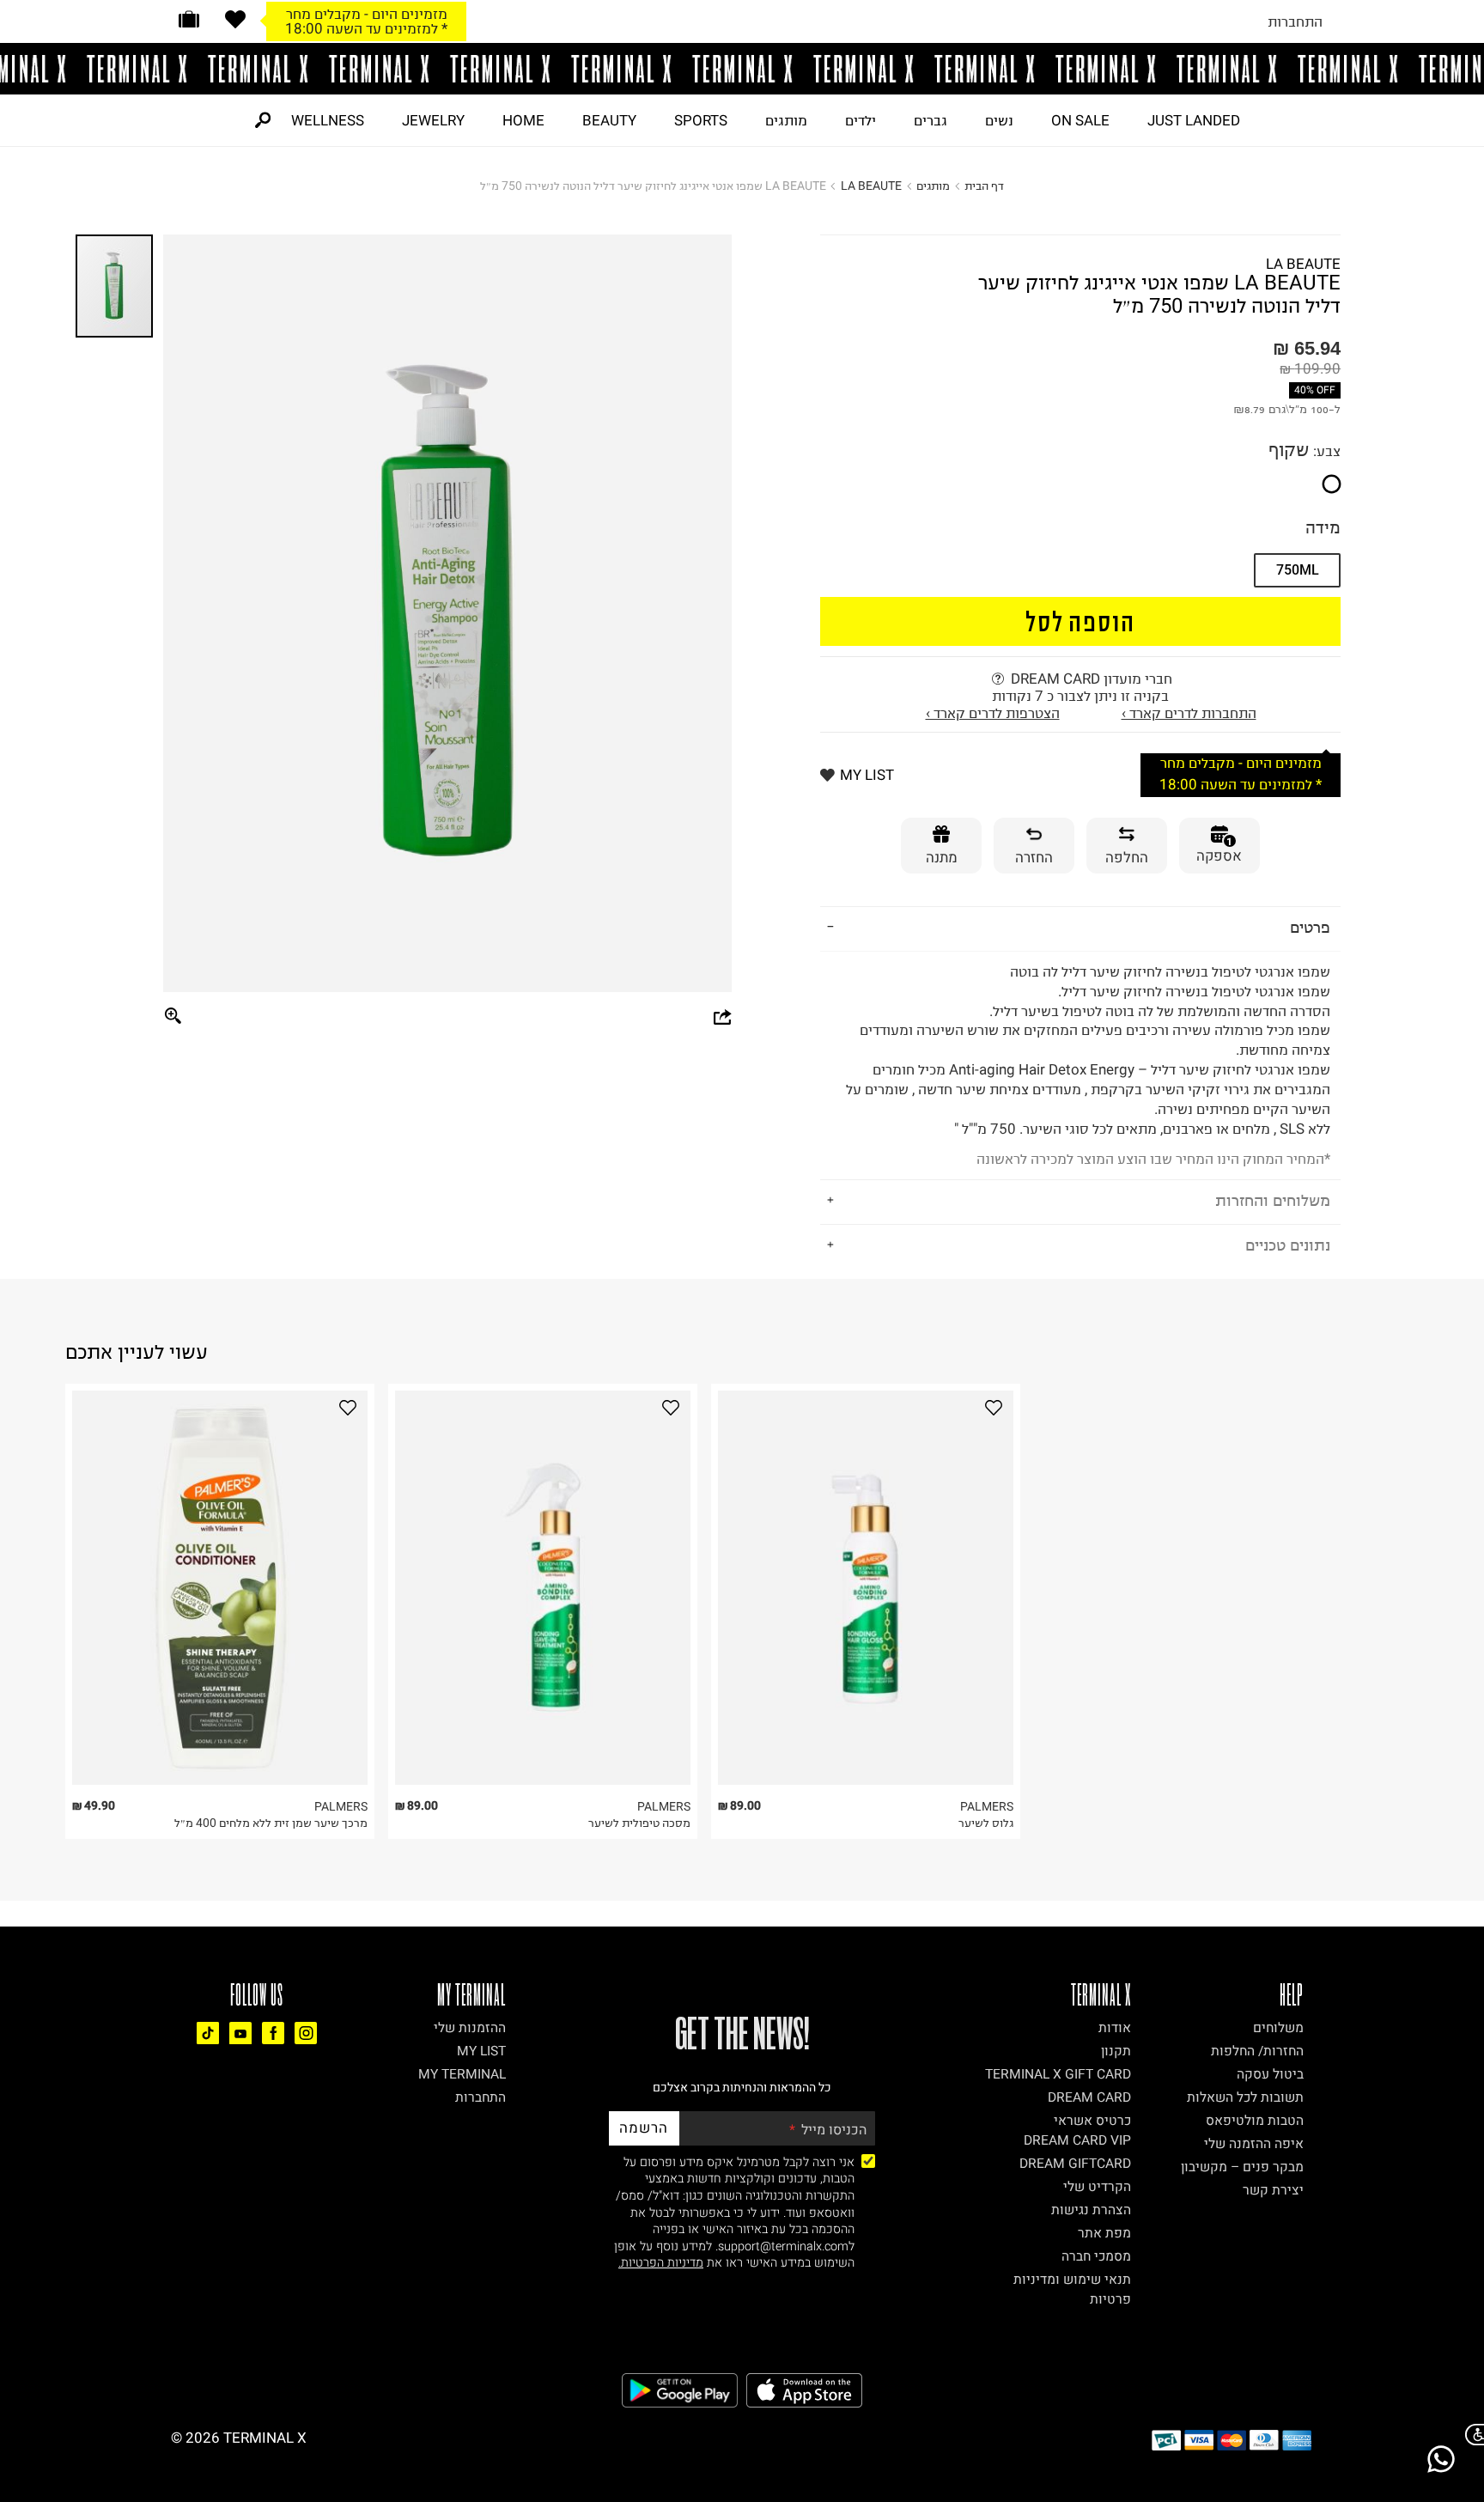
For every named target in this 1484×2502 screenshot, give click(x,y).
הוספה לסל (1081, 621)
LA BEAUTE (871, 186)
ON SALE (1080, 120)
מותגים (786, 120)
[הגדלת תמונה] (173, 1017)
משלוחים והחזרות (1273, 1200)
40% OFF (1315, 390)
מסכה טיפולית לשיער (639, 1823)
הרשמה (644, 2128)
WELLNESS (328, 120)
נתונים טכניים (1288, 1245)
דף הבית (984, 186)
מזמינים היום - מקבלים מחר (367, 14)
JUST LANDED (1194, 120)
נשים (999, 120)
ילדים (861, 120)
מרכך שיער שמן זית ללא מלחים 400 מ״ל (271, 1823)
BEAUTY (609, 120)
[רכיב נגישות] (1471, 2435)
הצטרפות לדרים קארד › (993, 713)
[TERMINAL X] (742, 69)
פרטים (1310, 927)
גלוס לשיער (986, 1823)
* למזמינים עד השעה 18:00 (366, 28)
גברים (931, 120)
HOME (523, 120)
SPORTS (701, 120)
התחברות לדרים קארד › (1189, 713)
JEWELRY (433, 120)
